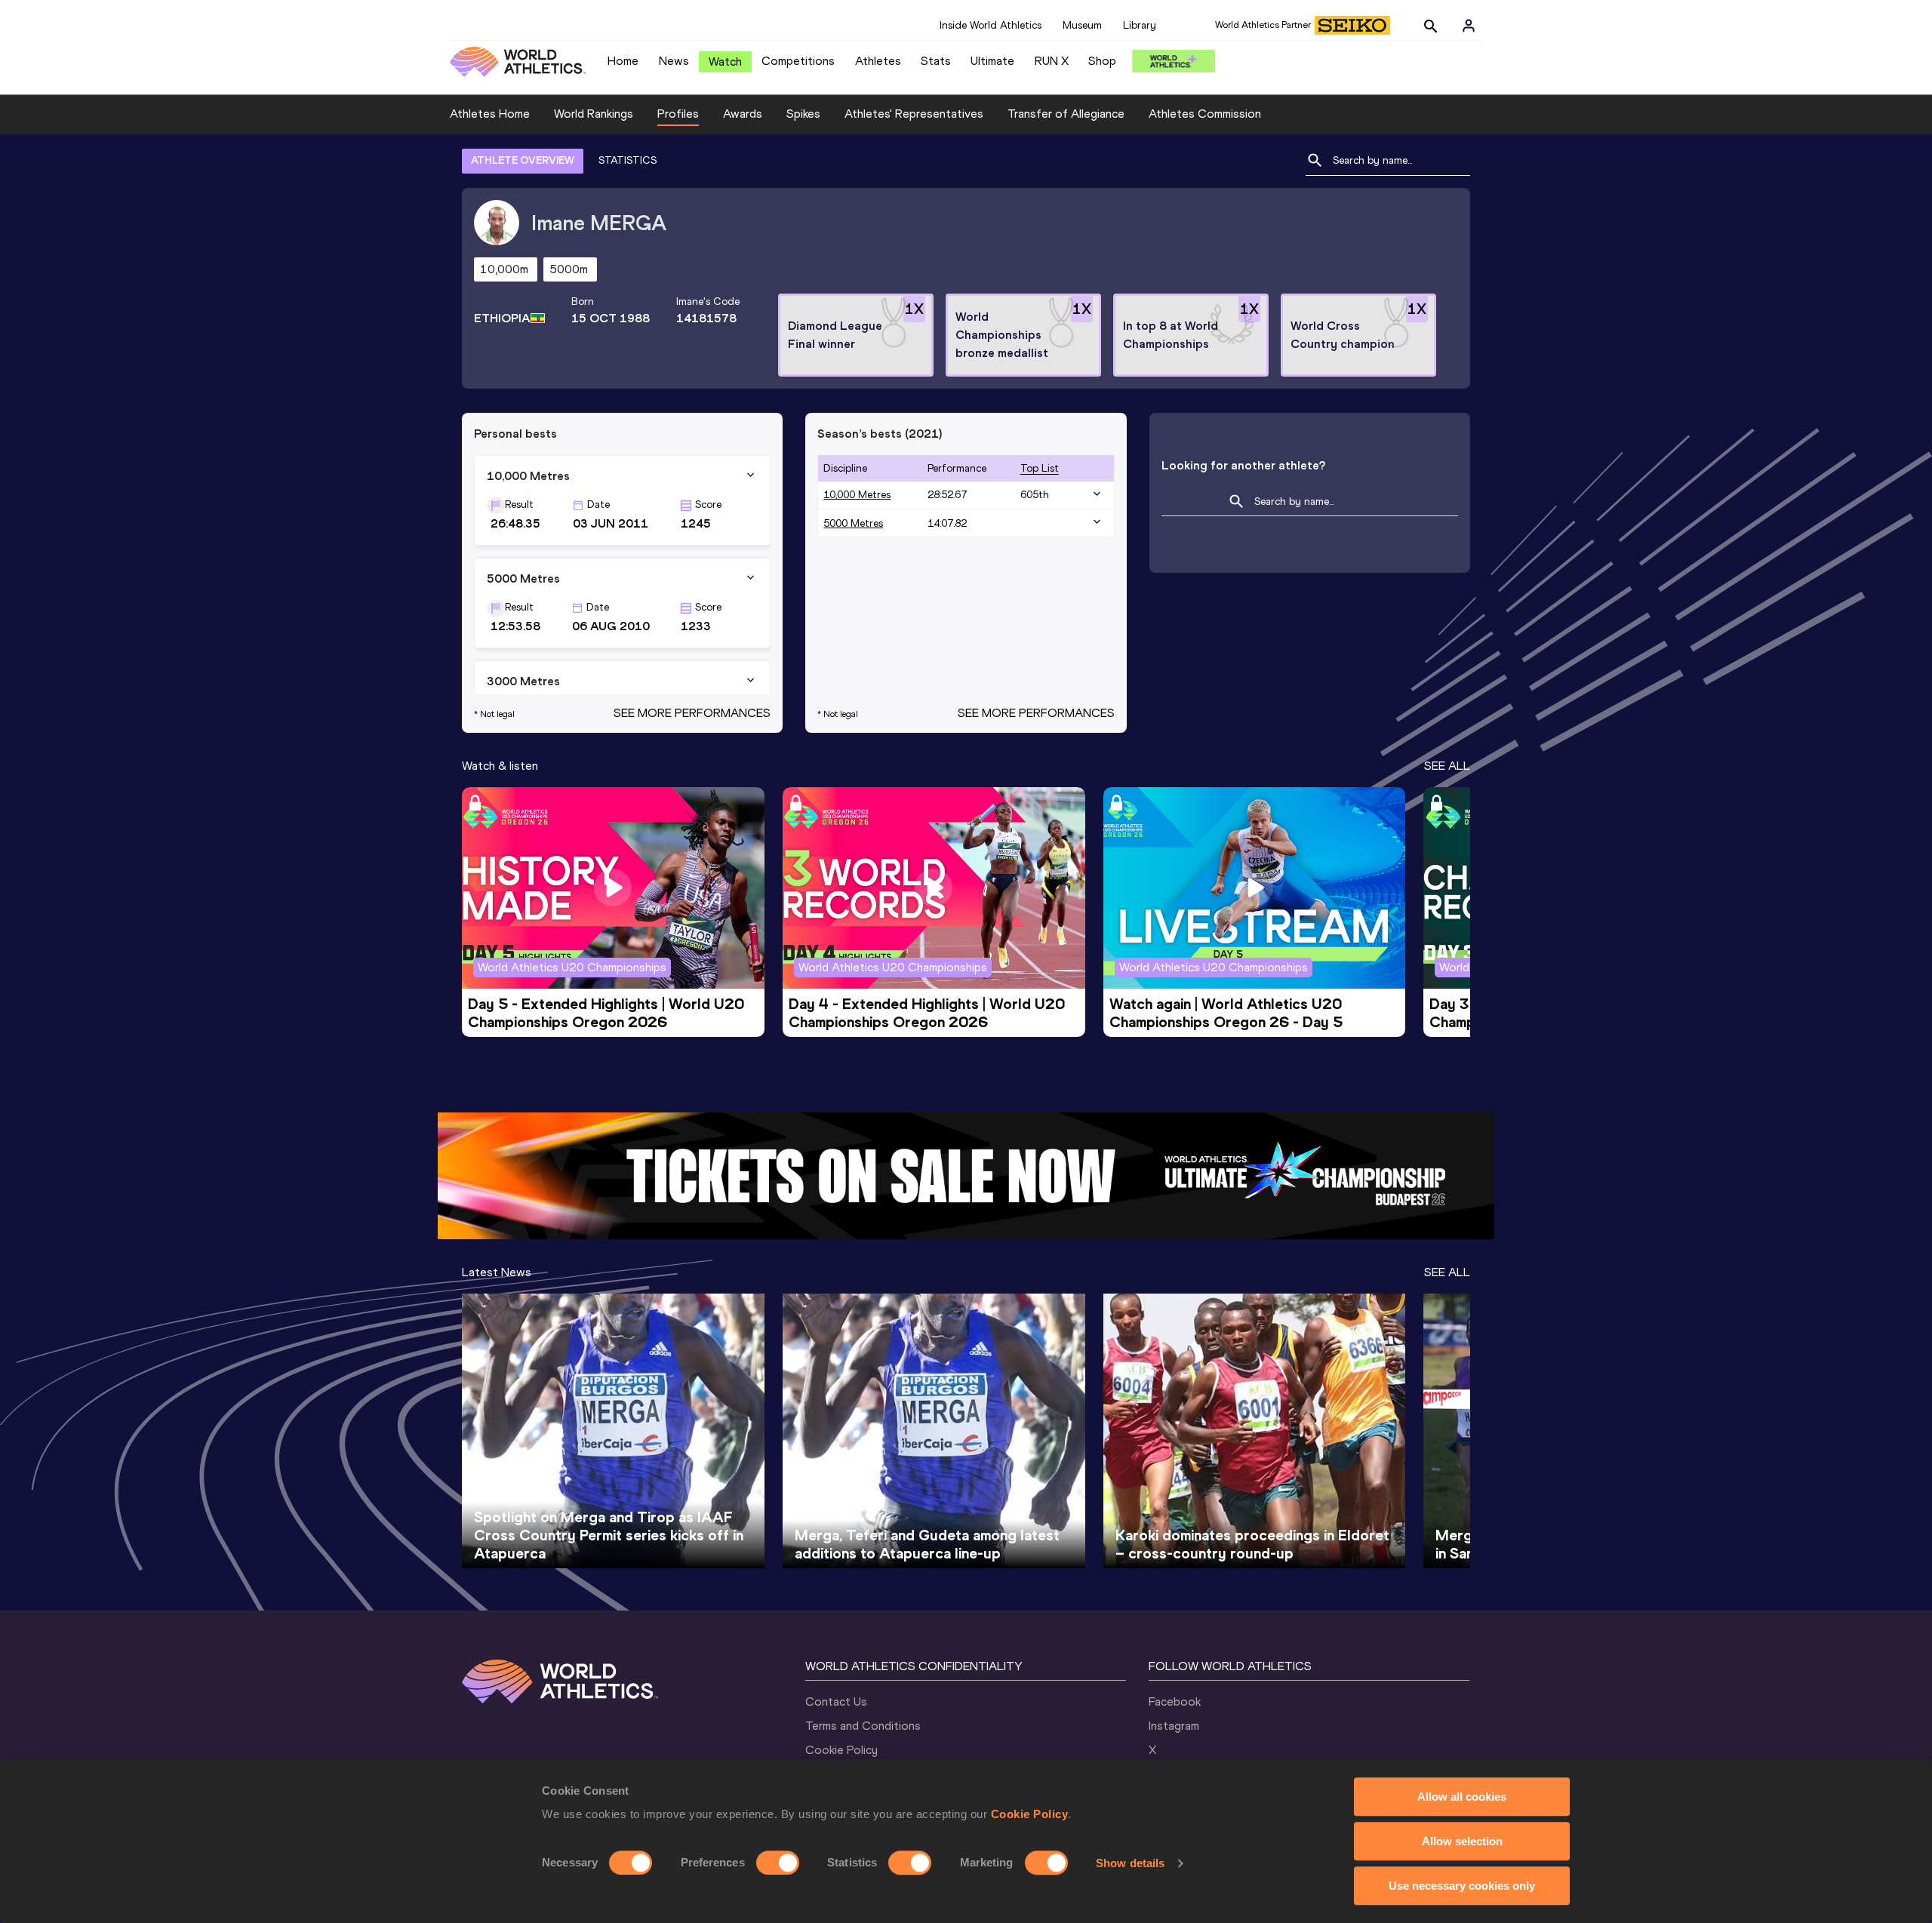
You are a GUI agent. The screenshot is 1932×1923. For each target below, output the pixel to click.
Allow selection (1462, 1841)
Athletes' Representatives (914, 114)
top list (1040, 468)
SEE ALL (1447, 766)
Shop (1102, 61)
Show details (1130, 1863)
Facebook (1175, 1701)
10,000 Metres (857, 495)
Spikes (803, 114)
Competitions (798, 61)
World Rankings (594, 114)
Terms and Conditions (863, 1726)
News (674, 61)
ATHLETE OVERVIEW (523, 160)
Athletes (878, 61)
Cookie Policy (1030, 1814)
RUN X (1052, 61)
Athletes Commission (1205, 114)
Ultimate (992, 61)
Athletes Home (490, 114)
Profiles (678, 114)
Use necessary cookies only (1462, 1886)
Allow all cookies (1462, 1797)
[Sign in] (1469, 26)
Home (623, 61)
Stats (936, 61)
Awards (743, 114)
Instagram (1174, 1726)
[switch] (778, 1863)
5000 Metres (853, 523)
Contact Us (836, 1701)
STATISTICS (628, 160)
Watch (725, 62)
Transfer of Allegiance (1066, 114)
